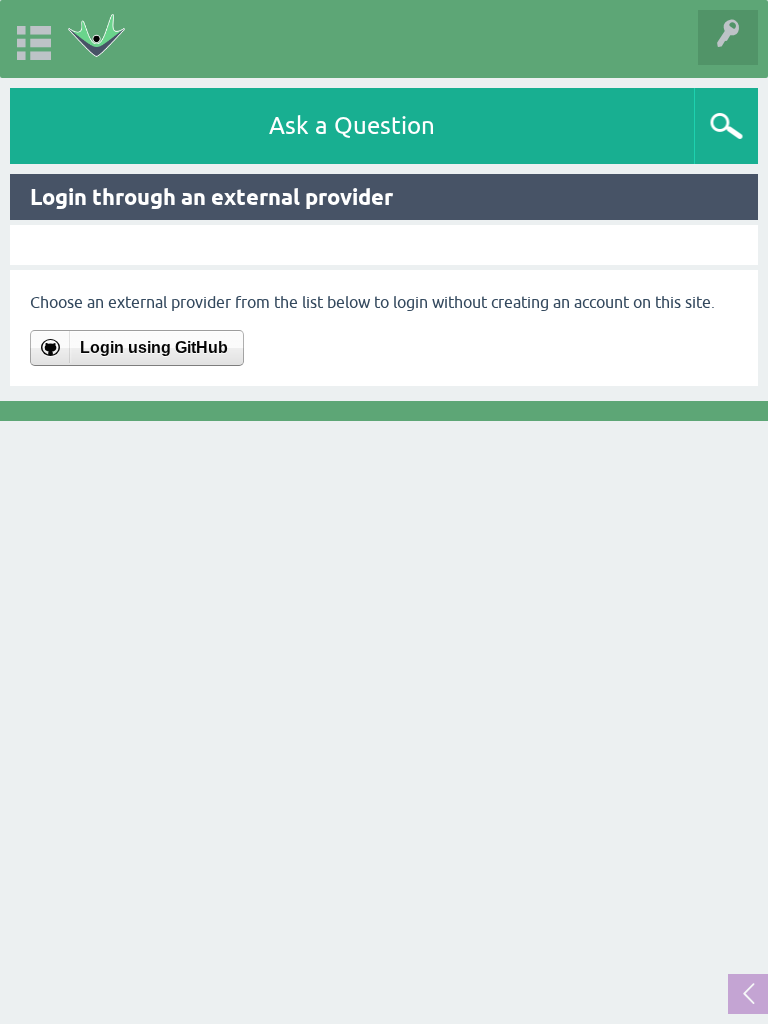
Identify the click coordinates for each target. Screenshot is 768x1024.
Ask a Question (352, 125)
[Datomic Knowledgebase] (96, 38)
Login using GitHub (154, 347)
